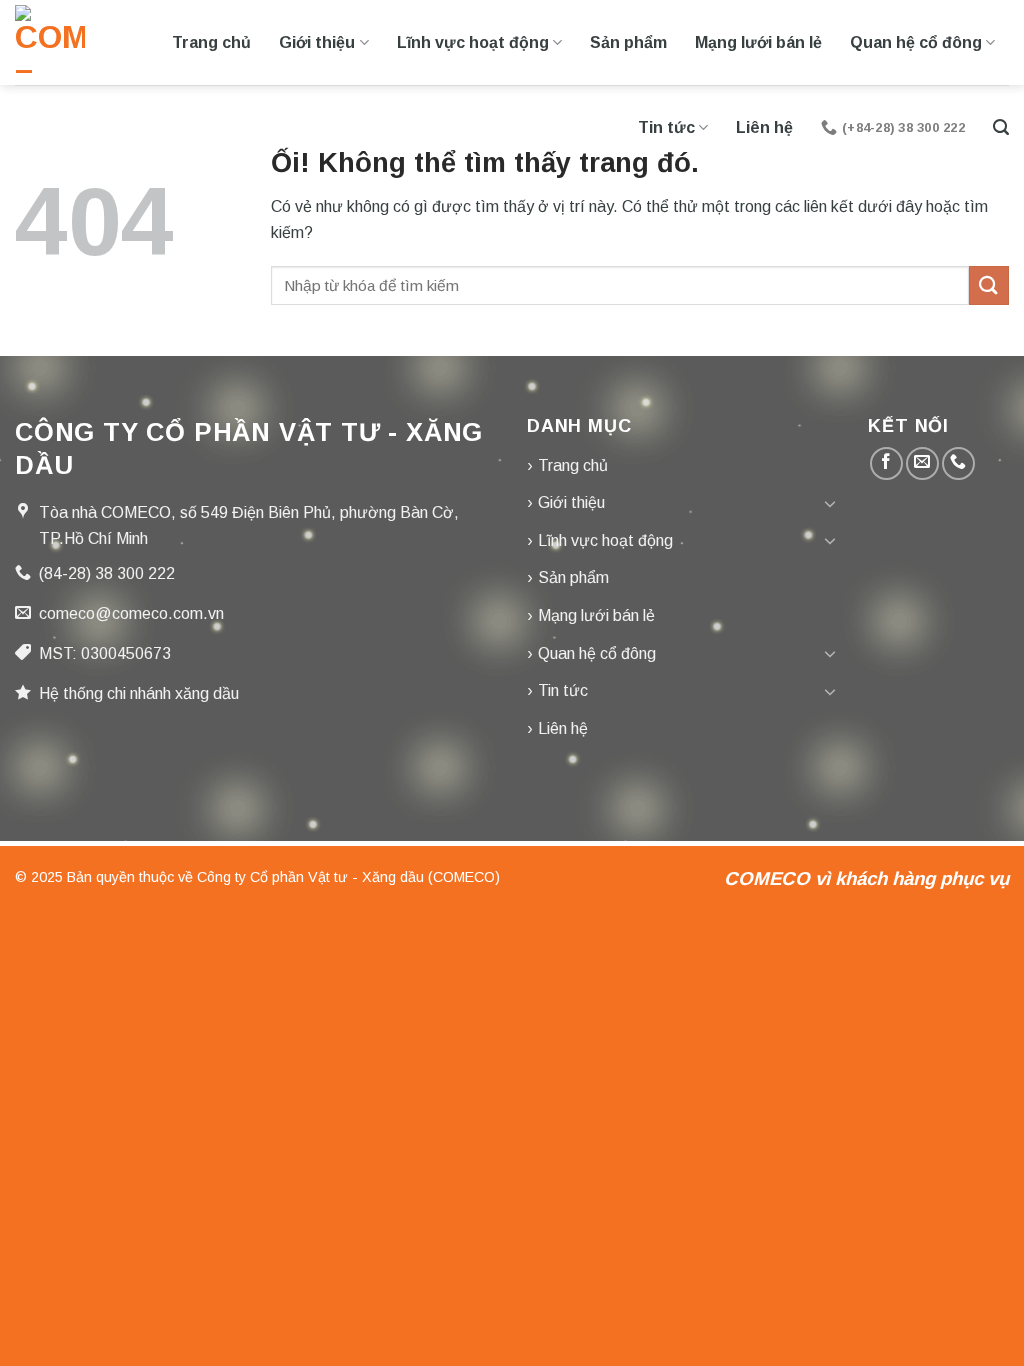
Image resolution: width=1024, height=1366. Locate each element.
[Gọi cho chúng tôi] (958, 463)
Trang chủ (211, 42)
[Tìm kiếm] (1001, 127)
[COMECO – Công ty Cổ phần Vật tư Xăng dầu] (50, 42)
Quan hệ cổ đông (916, 42)
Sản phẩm (628, 42)
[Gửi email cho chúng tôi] (922, 463)
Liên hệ (764, 127)
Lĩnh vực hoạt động (473, 42)
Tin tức (666, 127)
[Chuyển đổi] (831, 503)
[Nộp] (989, 285)
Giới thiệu (317, 42)
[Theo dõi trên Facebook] (886, 463)
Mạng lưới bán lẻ (758, 42)
